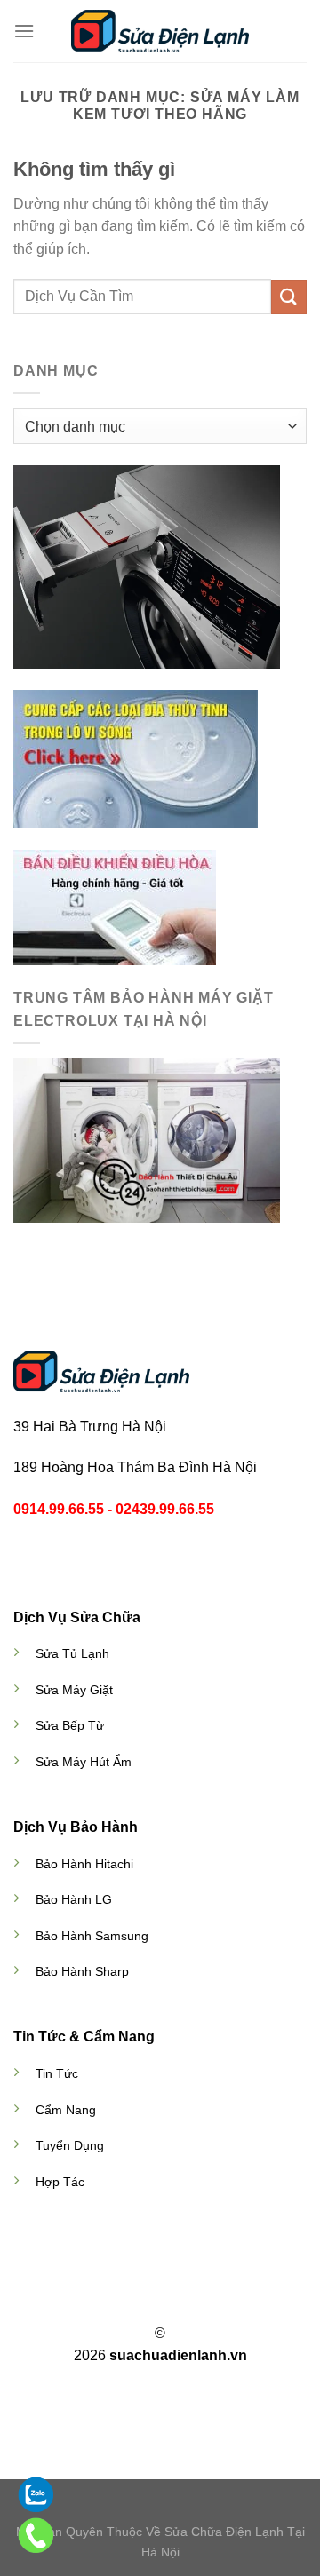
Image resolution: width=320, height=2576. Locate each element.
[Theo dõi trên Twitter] (171, 2302)
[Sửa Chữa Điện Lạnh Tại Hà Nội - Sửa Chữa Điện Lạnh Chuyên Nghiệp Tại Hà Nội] (160, 31)
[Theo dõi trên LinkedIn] (193, 2302)
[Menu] (24, 31)
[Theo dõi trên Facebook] (127, 2302)
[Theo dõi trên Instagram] (149, 2302)
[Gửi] (289, 297)
